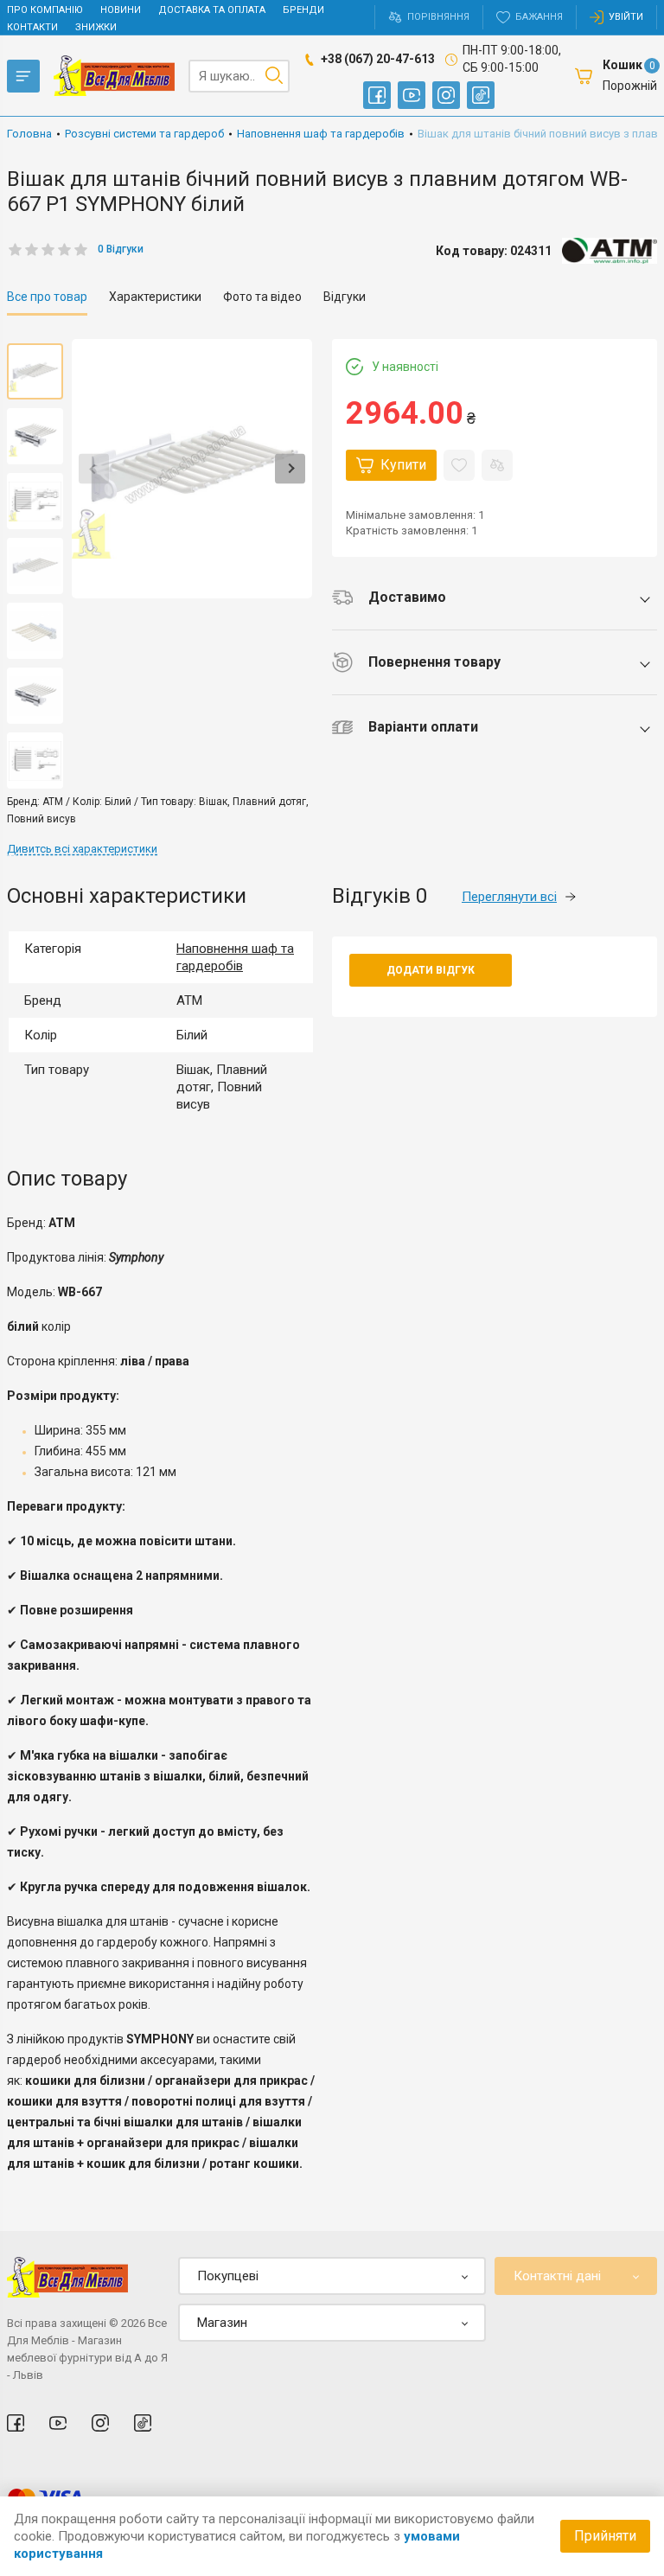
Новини (121, 10)
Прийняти (605, 2536)
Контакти (32, 27)
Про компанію (45, 10)
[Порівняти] (497, 465)
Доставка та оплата (212, 10)
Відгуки (345, 297)
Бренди (303, 10)
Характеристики (155, 297)
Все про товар (47, 297)
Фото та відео (262, 297)
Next (290, 469)
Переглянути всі (509, 897)
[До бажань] (459, 465)
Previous (94, 469)
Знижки (96, 27)
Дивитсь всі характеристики (82, 849)
